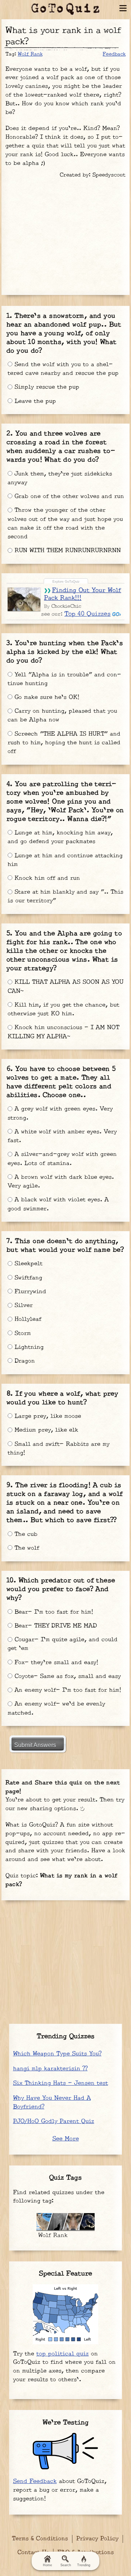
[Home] (65, 9)
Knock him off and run (46, 878)
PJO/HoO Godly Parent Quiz (54, 2121)
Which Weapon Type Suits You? (57, 2054)
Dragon (24, 1361)
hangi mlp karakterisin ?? (50, 2069)
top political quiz (63, 2354)
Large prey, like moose (47, 1416)
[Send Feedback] (66, 2451)
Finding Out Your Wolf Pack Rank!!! (83, 594)
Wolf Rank (30, 54)
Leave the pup (34, 401)
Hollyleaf (27, 1319)
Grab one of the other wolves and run (68, 496)
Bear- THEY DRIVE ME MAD (55, 1626)
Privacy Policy (98, 2539)
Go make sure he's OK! (46, 697)
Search (66, 2565)
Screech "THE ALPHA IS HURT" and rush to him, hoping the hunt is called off (64, 743)
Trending (84, 2565)
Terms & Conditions (40, 2539)
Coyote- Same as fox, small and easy (67, 1676)
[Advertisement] (65, 234)
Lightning (28, 1347)
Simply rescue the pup (46, 387)
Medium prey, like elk (45, 1430)
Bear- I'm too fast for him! (53, 1612)
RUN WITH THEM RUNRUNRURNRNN (67, 551)
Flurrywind (29, 1292)
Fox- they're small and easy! (55, 1663)
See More (66, 2139)
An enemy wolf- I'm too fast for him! (67, 1690)
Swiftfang (27, 1278)
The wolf (26, 1548)
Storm (22, 1333)
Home (47, 2565)
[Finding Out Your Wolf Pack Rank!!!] (24, 599)
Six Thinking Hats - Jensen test (61, 2083)
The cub (25, 1534)
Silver (23, 1305)
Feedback (114, 54)
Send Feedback (35, 2481)
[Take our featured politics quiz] (66, 2314)
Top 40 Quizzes (88, 614)
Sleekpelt (27, 1264)
